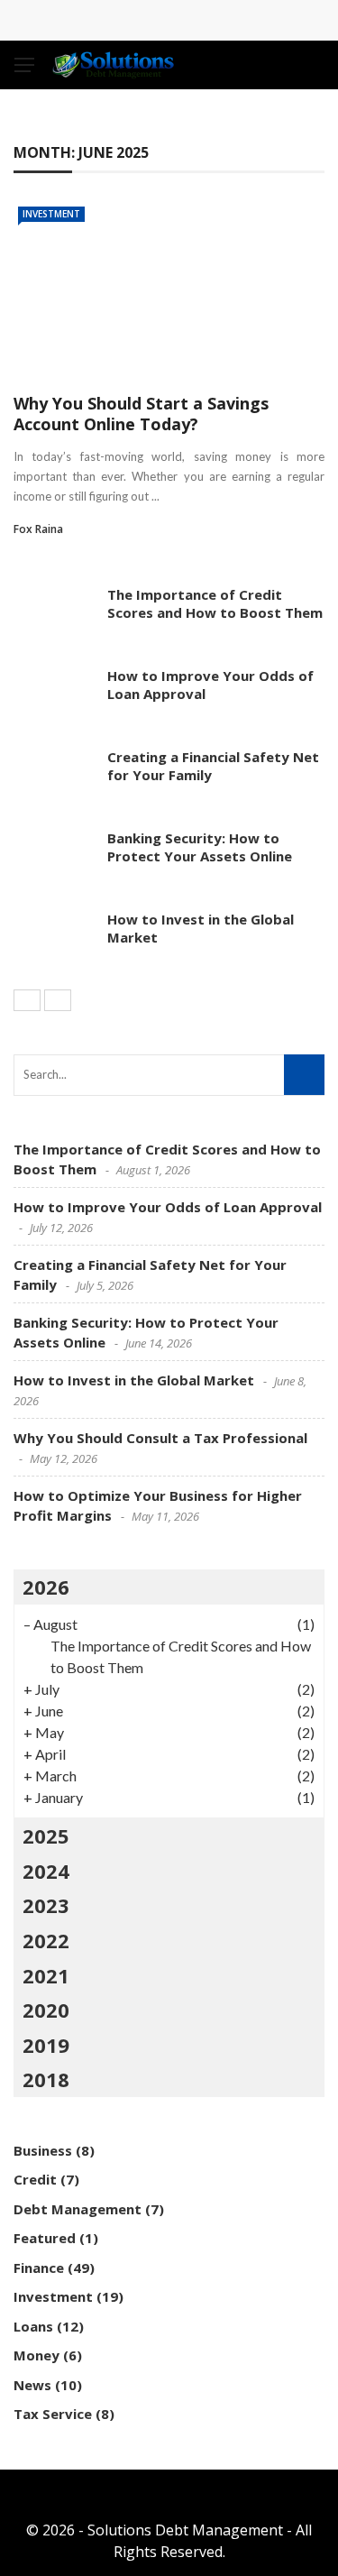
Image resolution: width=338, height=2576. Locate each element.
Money (37, 2355)
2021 (46, 1975)
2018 (46, 2079)
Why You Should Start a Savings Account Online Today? (141, 414)
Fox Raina (38, 529)
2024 (46, 1871)
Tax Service (53, 2414)
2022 (46, 1940)
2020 (46, 2010)
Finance (39, 2268)
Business (43, 2150)
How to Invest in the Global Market (201, 928)
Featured (45, 2238)
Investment (51, 214)
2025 (46, 1835)
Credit (35, 2179)
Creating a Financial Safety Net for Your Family (213, 766)
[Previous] (27, 1000)
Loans (33, 2326)
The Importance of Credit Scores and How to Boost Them (215, 603)
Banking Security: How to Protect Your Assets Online (200, 847)
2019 (46, 2045)
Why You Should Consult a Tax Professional (160, 1438)
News (32, 2385)
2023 (46, 1905)
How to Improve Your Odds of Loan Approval (210, 685)
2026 (46, 1587)
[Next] (58, 1000)
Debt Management (78, 2209)
